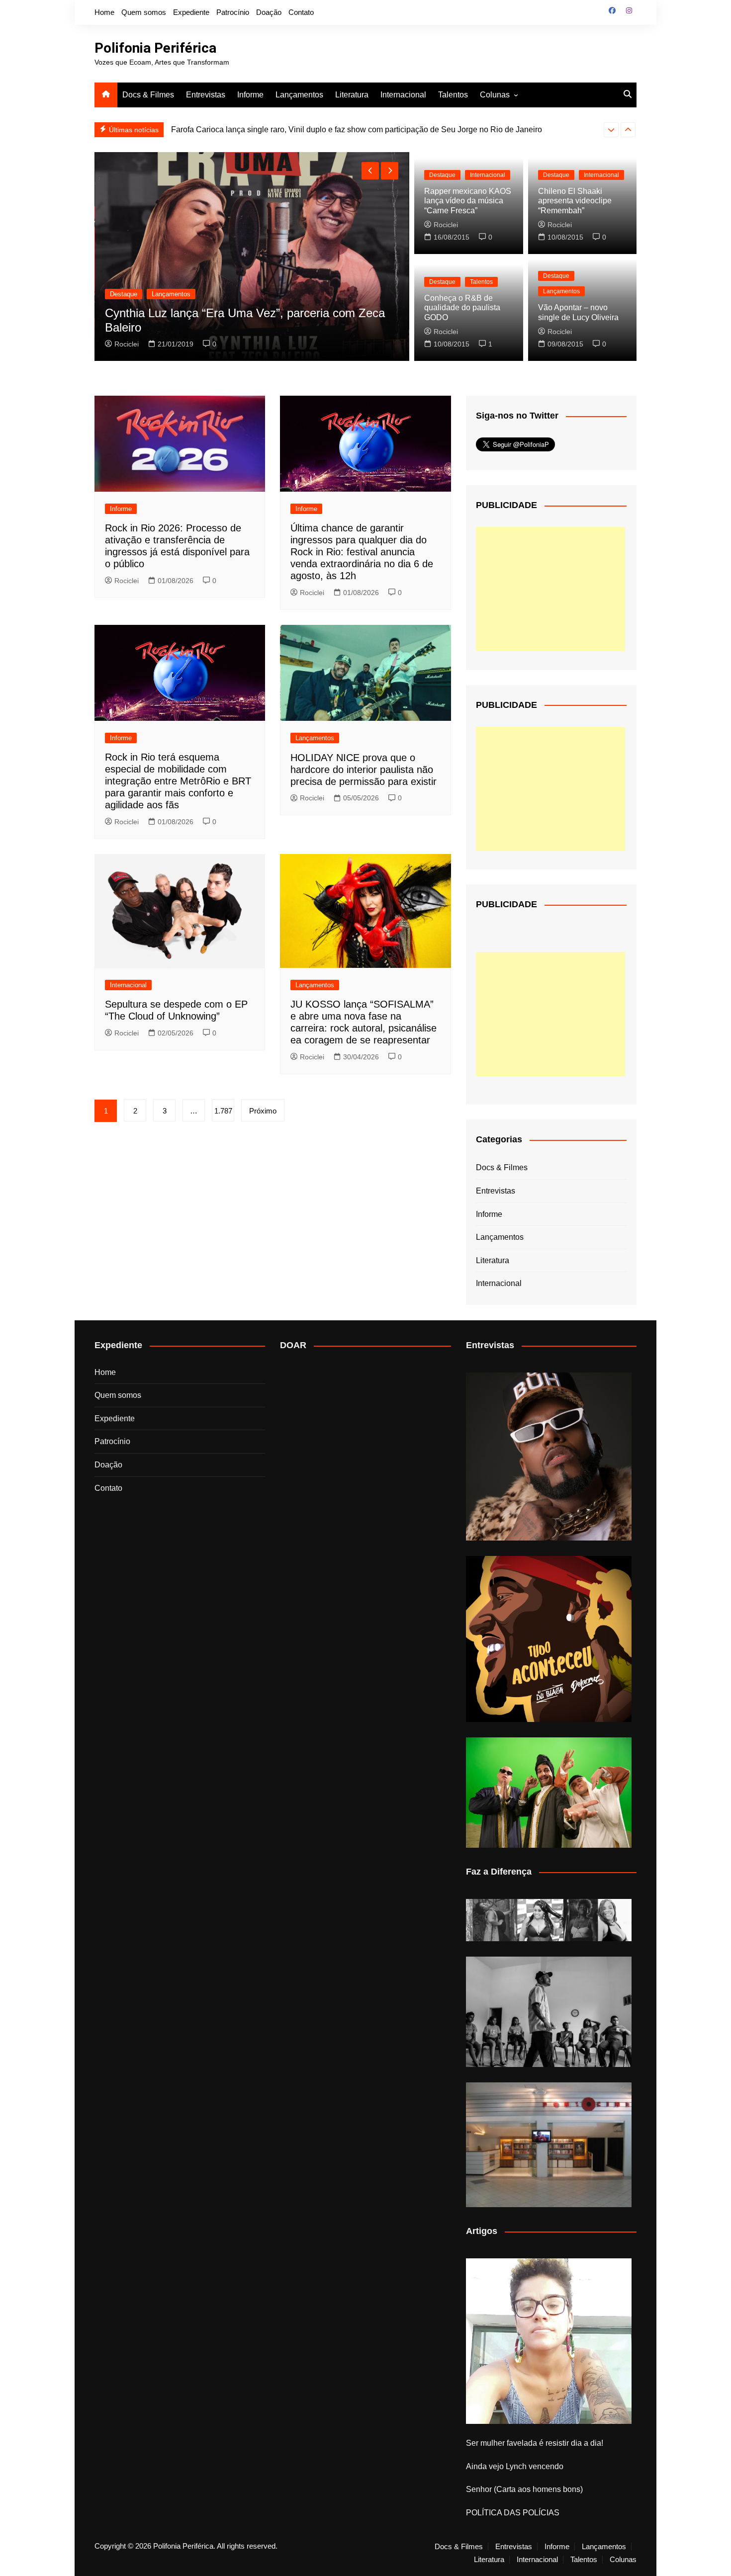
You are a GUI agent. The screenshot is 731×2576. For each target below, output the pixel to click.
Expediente (191, 12)
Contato (301, 12)
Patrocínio (233, 12)
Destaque (124, 294)
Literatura (352, 95)
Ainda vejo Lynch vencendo (515, 2466)
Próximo (263, 1111)
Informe (250, 95)
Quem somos (144, 12)
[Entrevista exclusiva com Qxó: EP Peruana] (549, 1457)
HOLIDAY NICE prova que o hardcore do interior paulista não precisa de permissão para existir (364, 770)
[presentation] (611, 130)
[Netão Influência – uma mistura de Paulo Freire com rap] (549, 2012)
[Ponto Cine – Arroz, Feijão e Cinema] (549, 2145)
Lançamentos (299, 95)
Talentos (453, 95)
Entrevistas (206, 95)
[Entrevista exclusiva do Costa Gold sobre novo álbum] (549, 1793)
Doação (269, 12)
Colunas (495, 95)
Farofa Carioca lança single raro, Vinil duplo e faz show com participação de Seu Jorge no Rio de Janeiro (357, 129)
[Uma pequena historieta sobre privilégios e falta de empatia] (549, 2341)
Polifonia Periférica (155, 48)
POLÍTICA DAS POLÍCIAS (513, 2513)
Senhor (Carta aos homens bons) (524, 2489)
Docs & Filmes (148, 95)
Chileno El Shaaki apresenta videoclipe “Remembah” (575, 201)
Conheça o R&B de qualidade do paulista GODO (462, 307)
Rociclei (127, 344)
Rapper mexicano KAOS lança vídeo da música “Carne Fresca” (468, 201)
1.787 (223, 1111)
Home (104, 12)
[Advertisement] (550, 589)
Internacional (403, 95)
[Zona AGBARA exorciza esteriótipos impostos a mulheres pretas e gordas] (549, 1920)
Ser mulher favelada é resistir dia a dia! (535, 2443)
